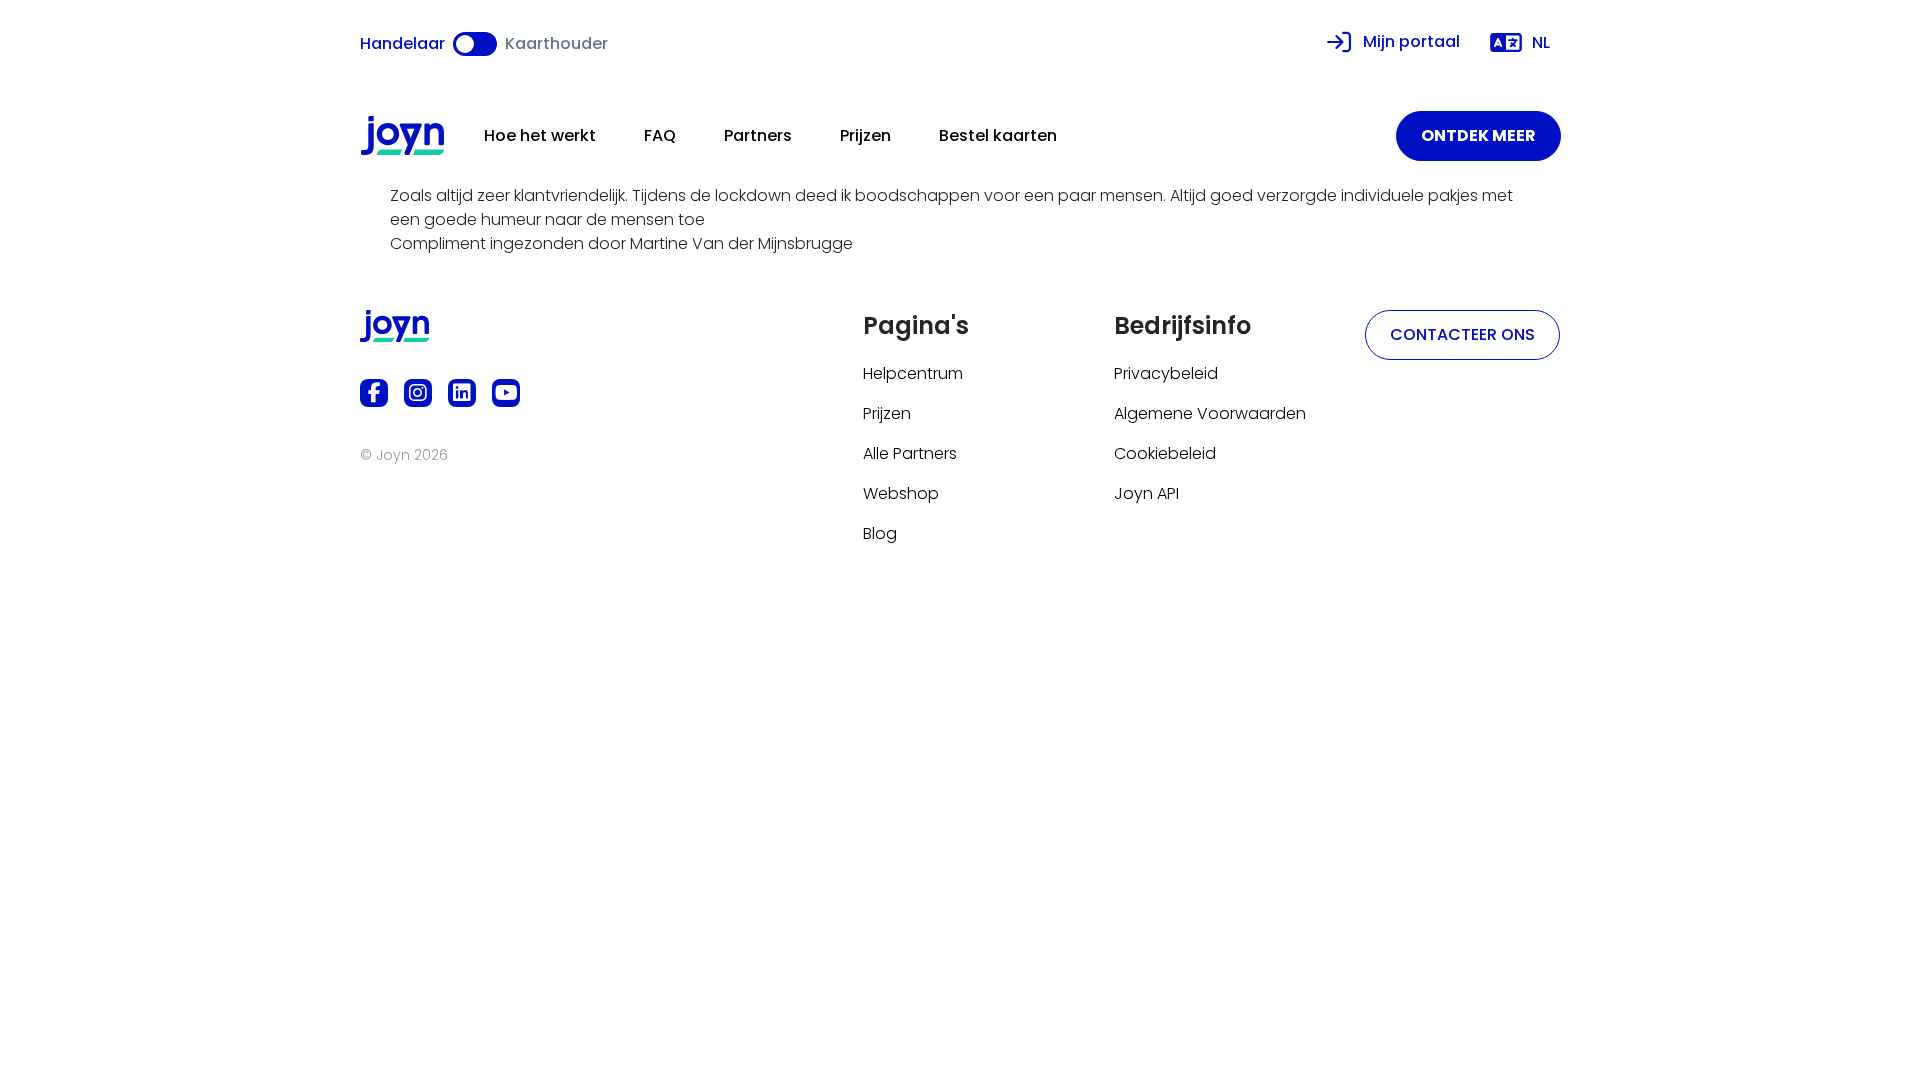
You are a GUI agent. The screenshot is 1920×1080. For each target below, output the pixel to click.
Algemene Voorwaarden (1210, 413)
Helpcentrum (913, 373)
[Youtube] (506, 393)
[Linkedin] (462, 393)
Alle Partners (910, 453)
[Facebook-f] (374, 393)
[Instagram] (418, 393)
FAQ (660, 135)
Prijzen (865, 135)
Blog (880, 533)
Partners (758, 135)
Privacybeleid (1166, 373)
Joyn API (1146, 493)
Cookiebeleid (1165, 453)
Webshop (901, 493)
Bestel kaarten (998, 135)
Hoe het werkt (540, 135)
